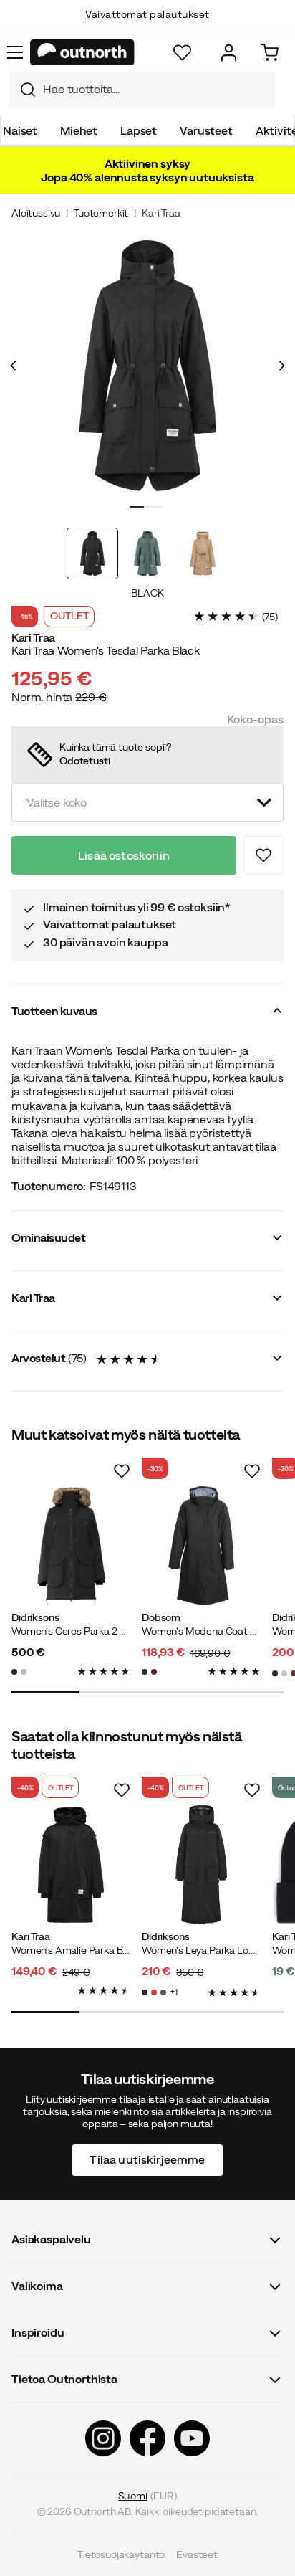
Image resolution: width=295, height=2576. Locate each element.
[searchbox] (155, 89)
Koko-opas (255, 719)
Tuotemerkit (101, 213)
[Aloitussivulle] (82, 52)
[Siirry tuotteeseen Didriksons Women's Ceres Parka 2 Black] (71, 1546)
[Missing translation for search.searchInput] (22, 90)
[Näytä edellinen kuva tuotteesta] (14, 366)
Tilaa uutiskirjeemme (147, 2159)
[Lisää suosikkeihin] (263, 855)
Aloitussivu (36, 213)
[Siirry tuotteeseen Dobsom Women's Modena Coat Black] (201, 1546)
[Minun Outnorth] (229, 53)
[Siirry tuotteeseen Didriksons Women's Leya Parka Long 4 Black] (201, 1865)
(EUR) (147, 2496)
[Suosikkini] (182, 53)
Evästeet (197, 2554)
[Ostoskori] (270, 53)
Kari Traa (161, 213)
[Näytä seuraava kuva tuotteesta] (281, 366)
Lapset (139, 130)
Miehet (79, 130)
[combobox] (142, 90)
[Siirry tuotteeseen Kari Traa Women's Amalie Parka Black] (71, 1865)
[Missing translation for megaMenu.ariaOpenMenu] (15, 52)
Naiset (20, 130)
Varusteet (206, 130)
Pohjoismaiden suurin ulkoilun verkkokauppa (148, 29)
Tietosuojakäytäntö (121, 2554)
